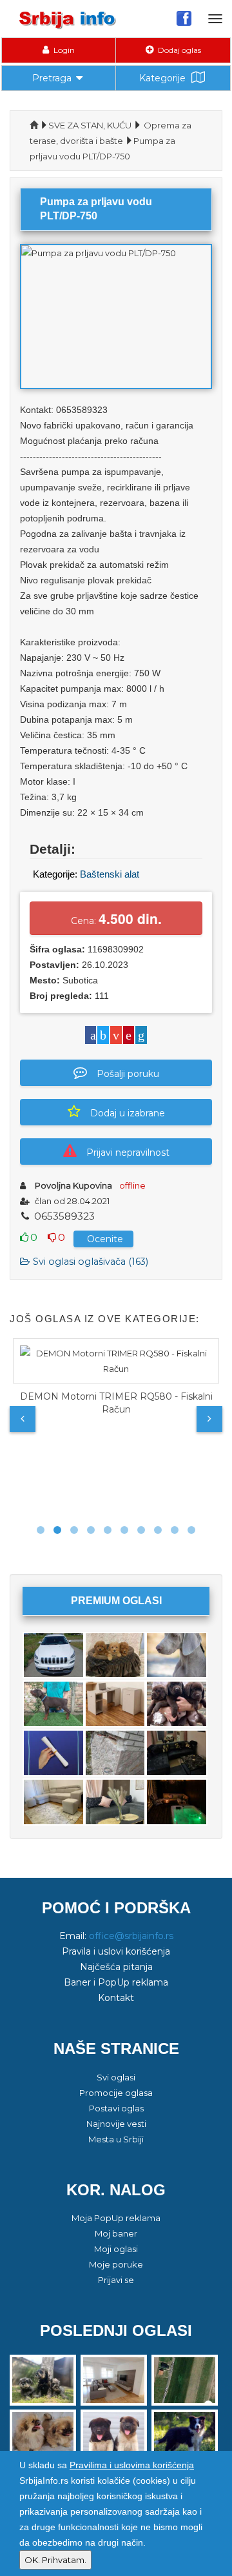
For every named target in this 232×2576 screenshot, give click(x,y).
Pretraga (52, 78)
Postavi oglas (116, 2108)
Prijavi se (116, 2280)
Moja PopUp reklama (116, 2218)
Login (63, 50)
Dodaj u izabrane (128, 1113)
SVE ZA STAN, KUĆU (90, 125)
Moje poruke (116, 2264)
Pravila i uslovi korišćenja (116, 1951)
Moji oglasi (116, 2249)
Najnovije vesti (116, 2124)
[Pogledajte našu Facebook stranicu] (184, 18)
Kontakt (116, 1998)
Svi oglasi (116, 2077)
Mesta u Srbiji (116, 2139)
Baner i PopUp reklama (116, 1982)
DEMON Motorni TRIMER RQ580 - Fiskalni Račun (116, 1403)
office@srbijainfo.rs (131, 1936)
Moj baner (116, 2233)
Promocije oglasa (116, 2093)
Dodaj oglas (179, 50)
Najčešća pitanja (116, 1967)
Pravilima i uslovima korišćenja (132, 2465)
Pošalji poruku (128, 1074)
